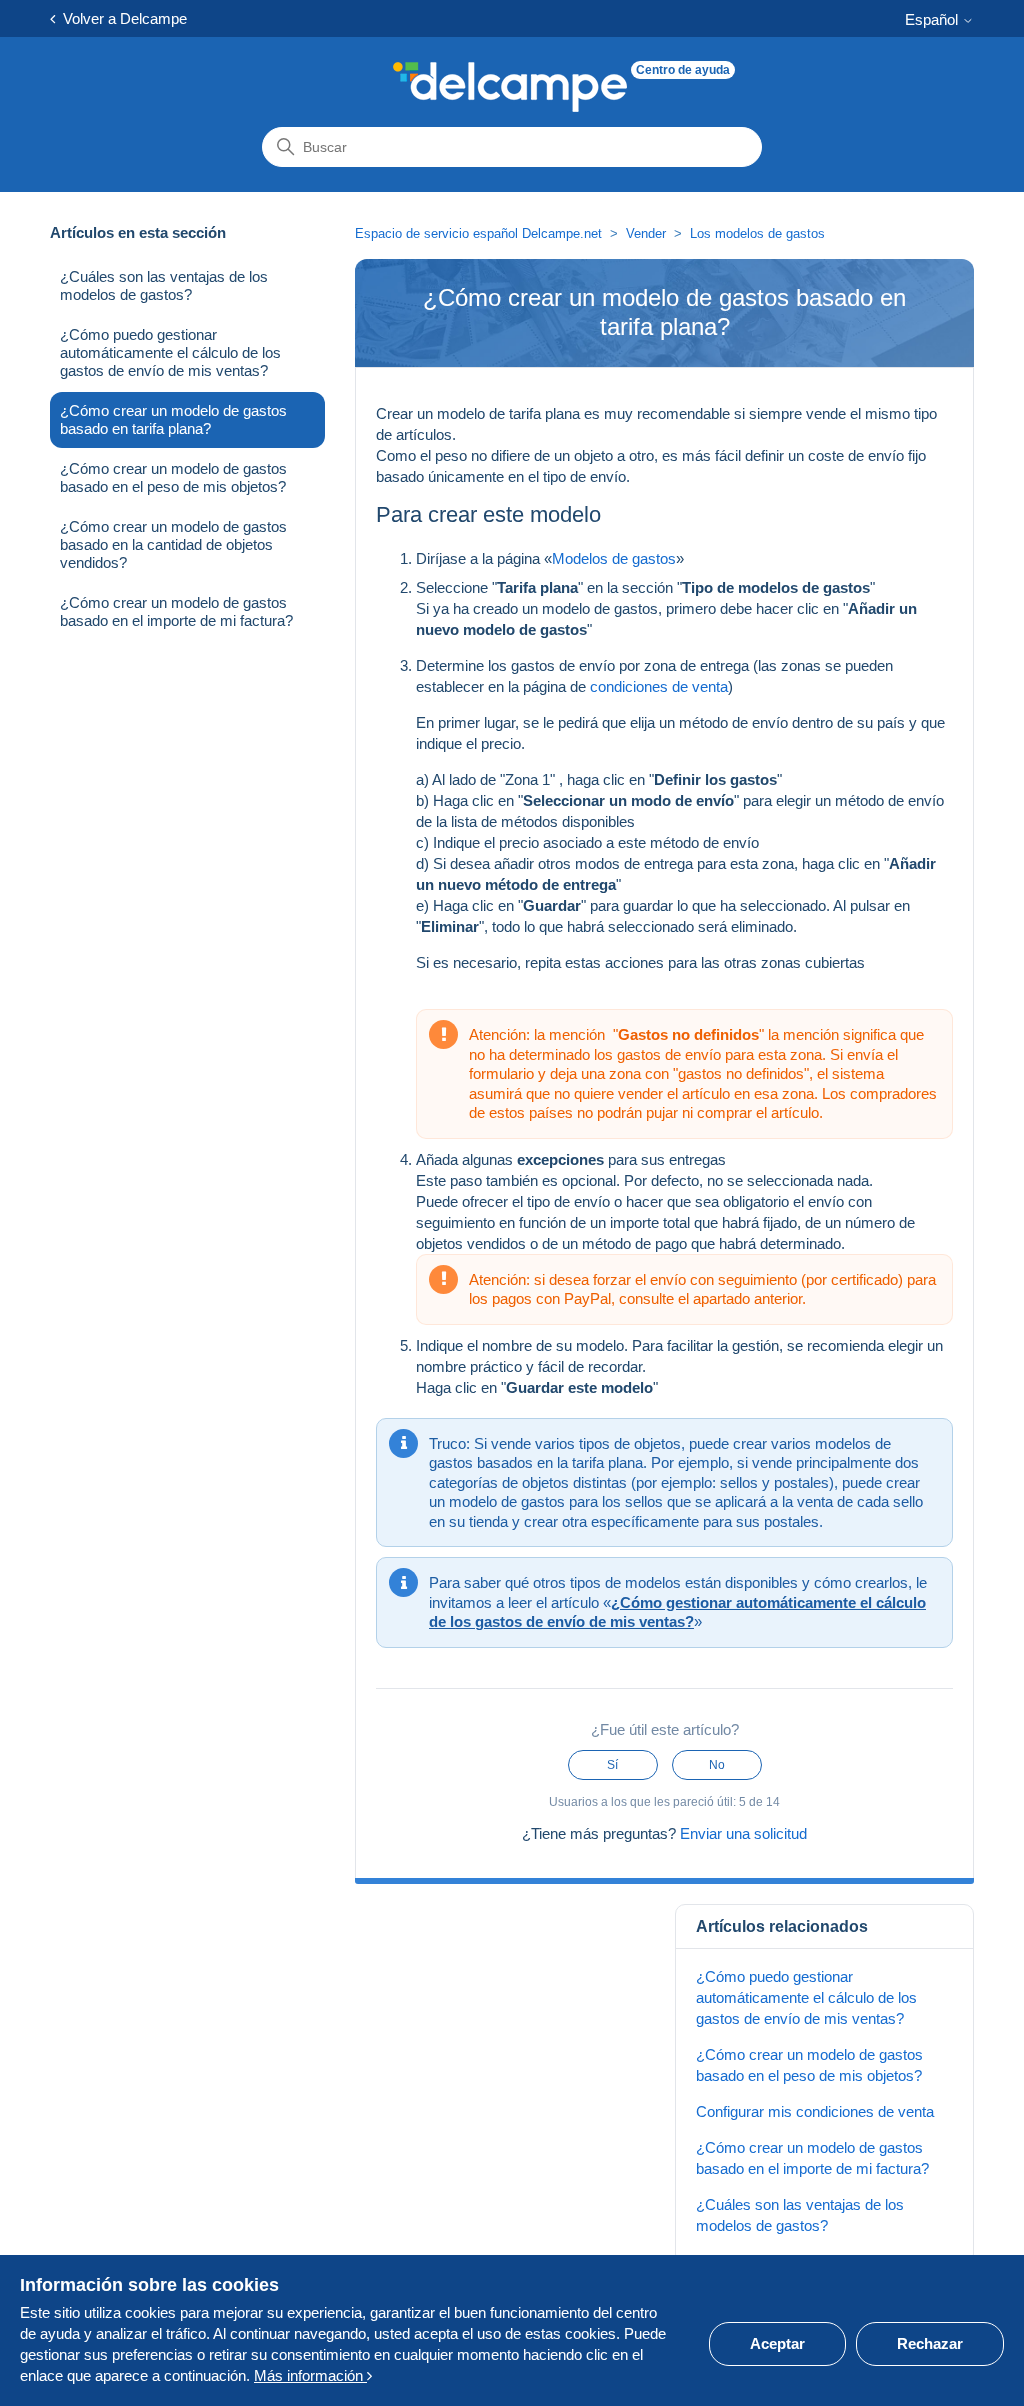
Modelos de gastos (614, 558)
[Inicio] (510, 87)
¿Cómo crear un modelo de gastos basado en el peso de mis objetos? (173, 477)
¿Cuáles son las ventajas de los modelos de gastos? (164, 285)
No (717, 1765)
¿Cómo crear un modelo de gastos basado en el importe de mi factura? (176, 611)
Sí (612, 1765)
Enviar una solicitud (743, 1833)
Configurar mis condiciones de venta (815, 2111)
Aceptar (777, 2343)
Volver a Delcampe (121, 18)
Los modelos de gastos (757, 233)
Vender (646, 233)
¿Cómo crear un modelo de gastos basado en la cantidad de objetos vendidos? (173, 544)
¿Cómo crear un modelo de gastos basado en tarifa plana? (173, 419)
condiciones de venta (659, 686)
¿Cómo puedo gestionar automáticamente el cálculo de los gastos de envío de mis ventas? (170, 352)
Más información (310, 2375)
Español (933, 19)
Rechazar (930, 2343)
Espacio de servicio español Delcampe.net (478, 233)
